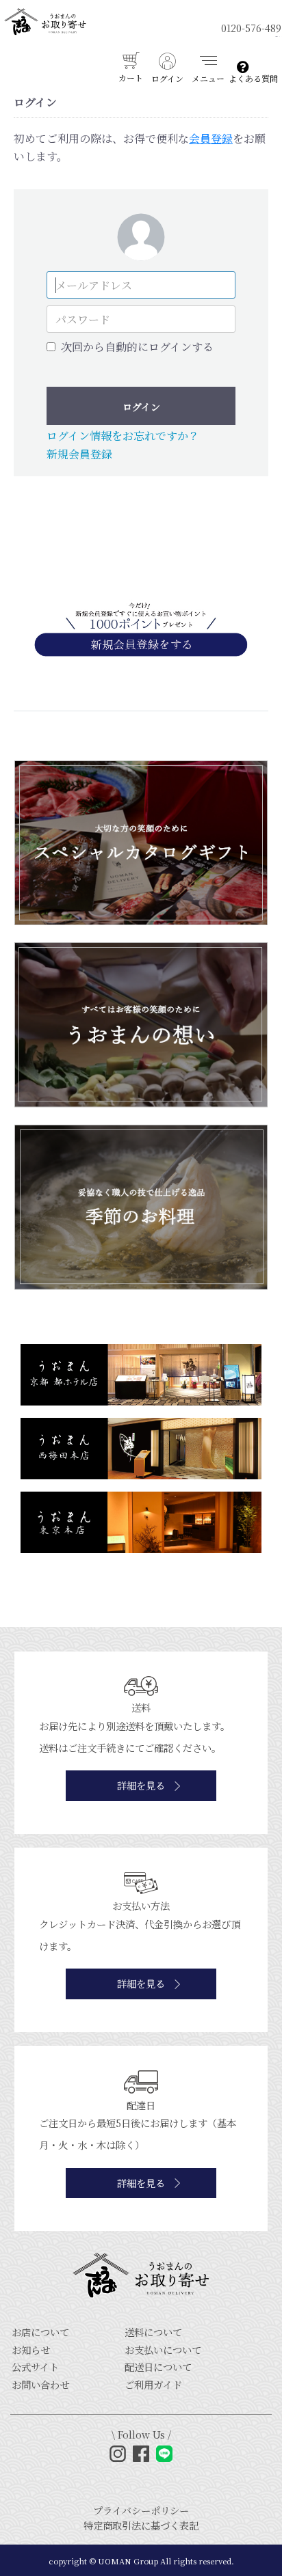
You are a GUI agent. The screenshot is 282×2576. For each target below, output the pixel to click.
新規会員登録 (79, 454)
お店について (40, 2332)
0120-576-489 (251, 28)
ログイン (141, 407)
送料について (153, 2332)
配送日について (158, 2367)
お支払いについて (163, 2349)
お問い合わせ (40, 2384)
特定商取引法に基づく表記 (141, 2525)
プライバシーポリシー (141, 2510)
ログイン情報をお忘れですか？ (123, 436)
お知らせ (31, 2349)
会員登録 (211, 138)
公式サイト (35, 2367)
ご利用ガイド (153, 2384)
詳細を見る (141, 1785)
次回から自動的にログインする (137, 347)
